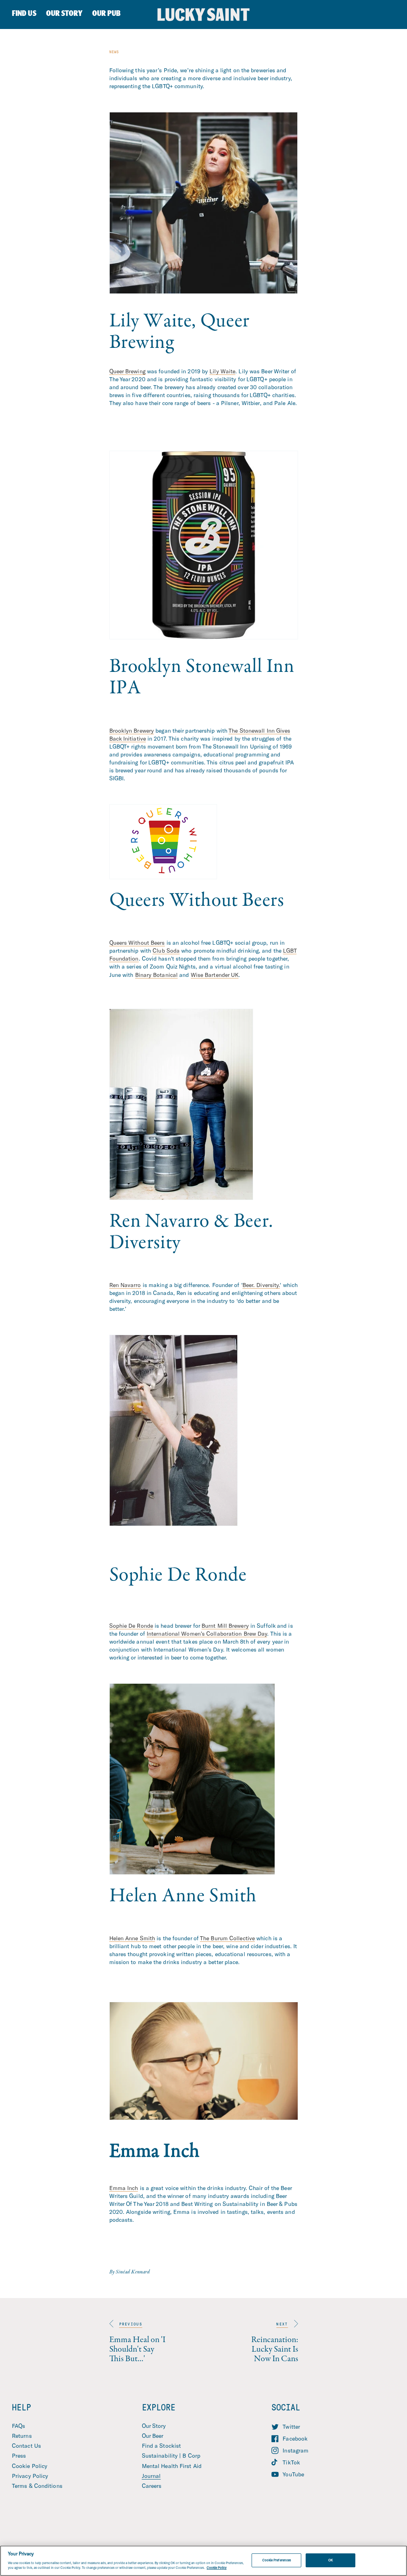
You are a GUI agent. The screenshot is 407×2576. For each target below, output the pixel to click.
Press (19, 2455)
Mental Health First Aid (172, 2466)
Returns (22, 2436)
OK (330, 2560)
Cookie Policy (30, 2466)
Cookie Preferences (277, 2560)
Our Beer (153, 2436)
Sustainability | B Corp (171, 2455)
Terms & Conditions (37, 2486)
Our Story (154, 2426)
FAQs (18, 2426)
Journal (151, 2476)
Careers (152, 2486)
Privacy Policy (30, 2476)
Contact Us (26, 2446)
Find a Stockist (162, 2446)
